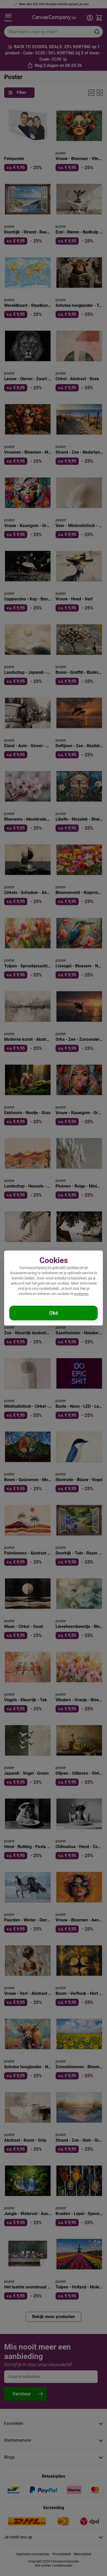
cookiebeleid (49, 1289)
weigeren (81, 1294)
